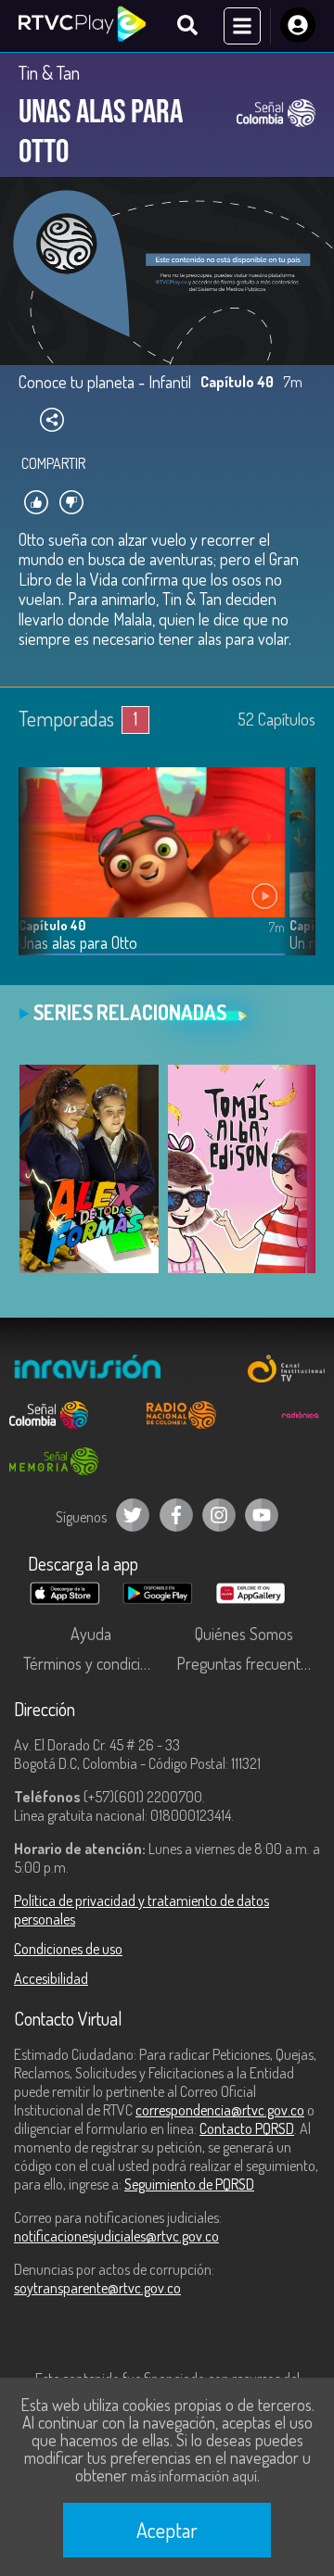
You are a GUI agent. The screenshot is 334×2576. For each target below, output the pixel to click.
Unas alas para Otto (78, 943)
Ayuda (91, 1634)
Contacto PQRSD (247, 2128)
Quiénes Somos (244, 1634)
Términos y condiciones (95, 1663)
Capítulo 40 (52, 925)
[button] (292, 876)
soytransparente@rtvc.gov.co (97, 2288)
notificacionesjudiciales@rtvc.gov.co (116, 2236)
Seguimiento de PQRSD (189, 2184)
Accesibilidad (51, 1978)
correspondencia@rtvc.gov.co (220, 2110)
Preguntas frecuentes (246, 1663)
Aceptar (167, 2530)
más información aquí (194, 2476)
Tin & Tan (49, 72)
